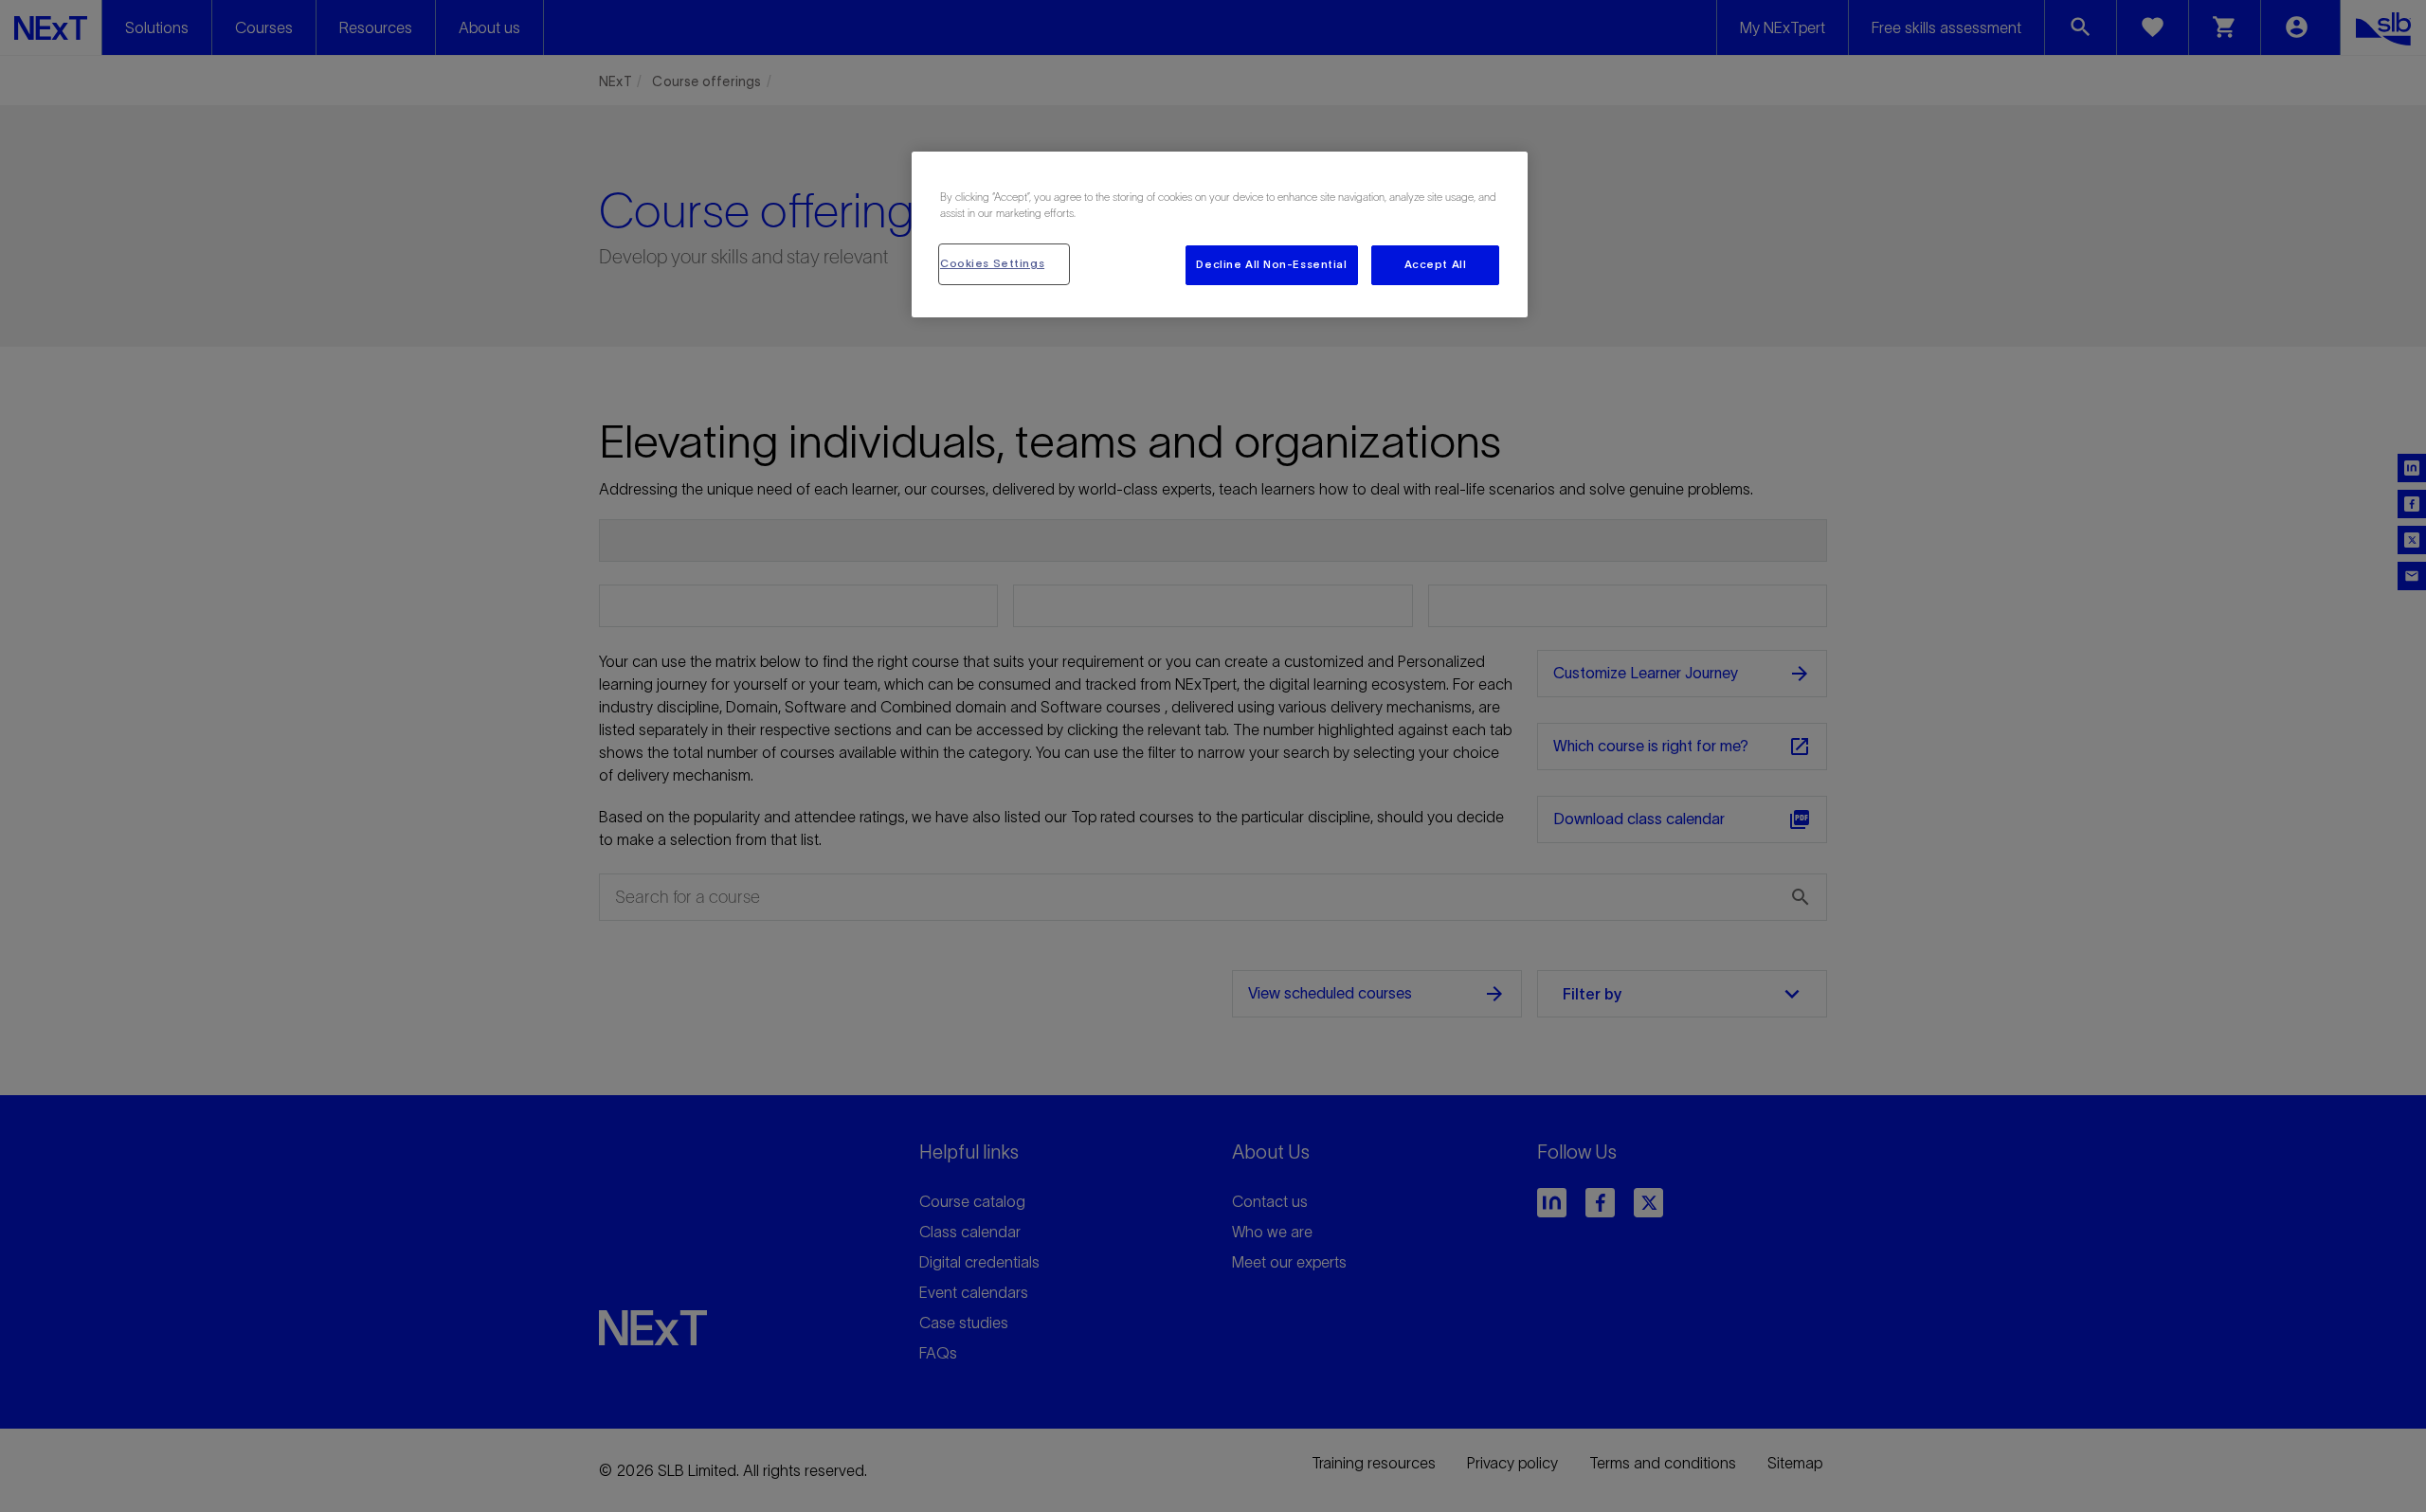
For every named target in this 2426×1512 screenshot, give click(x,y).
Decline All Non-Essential (1271, 264)
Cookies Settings (992, 263)
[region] (1220, 234)
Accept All (1436, 264)
